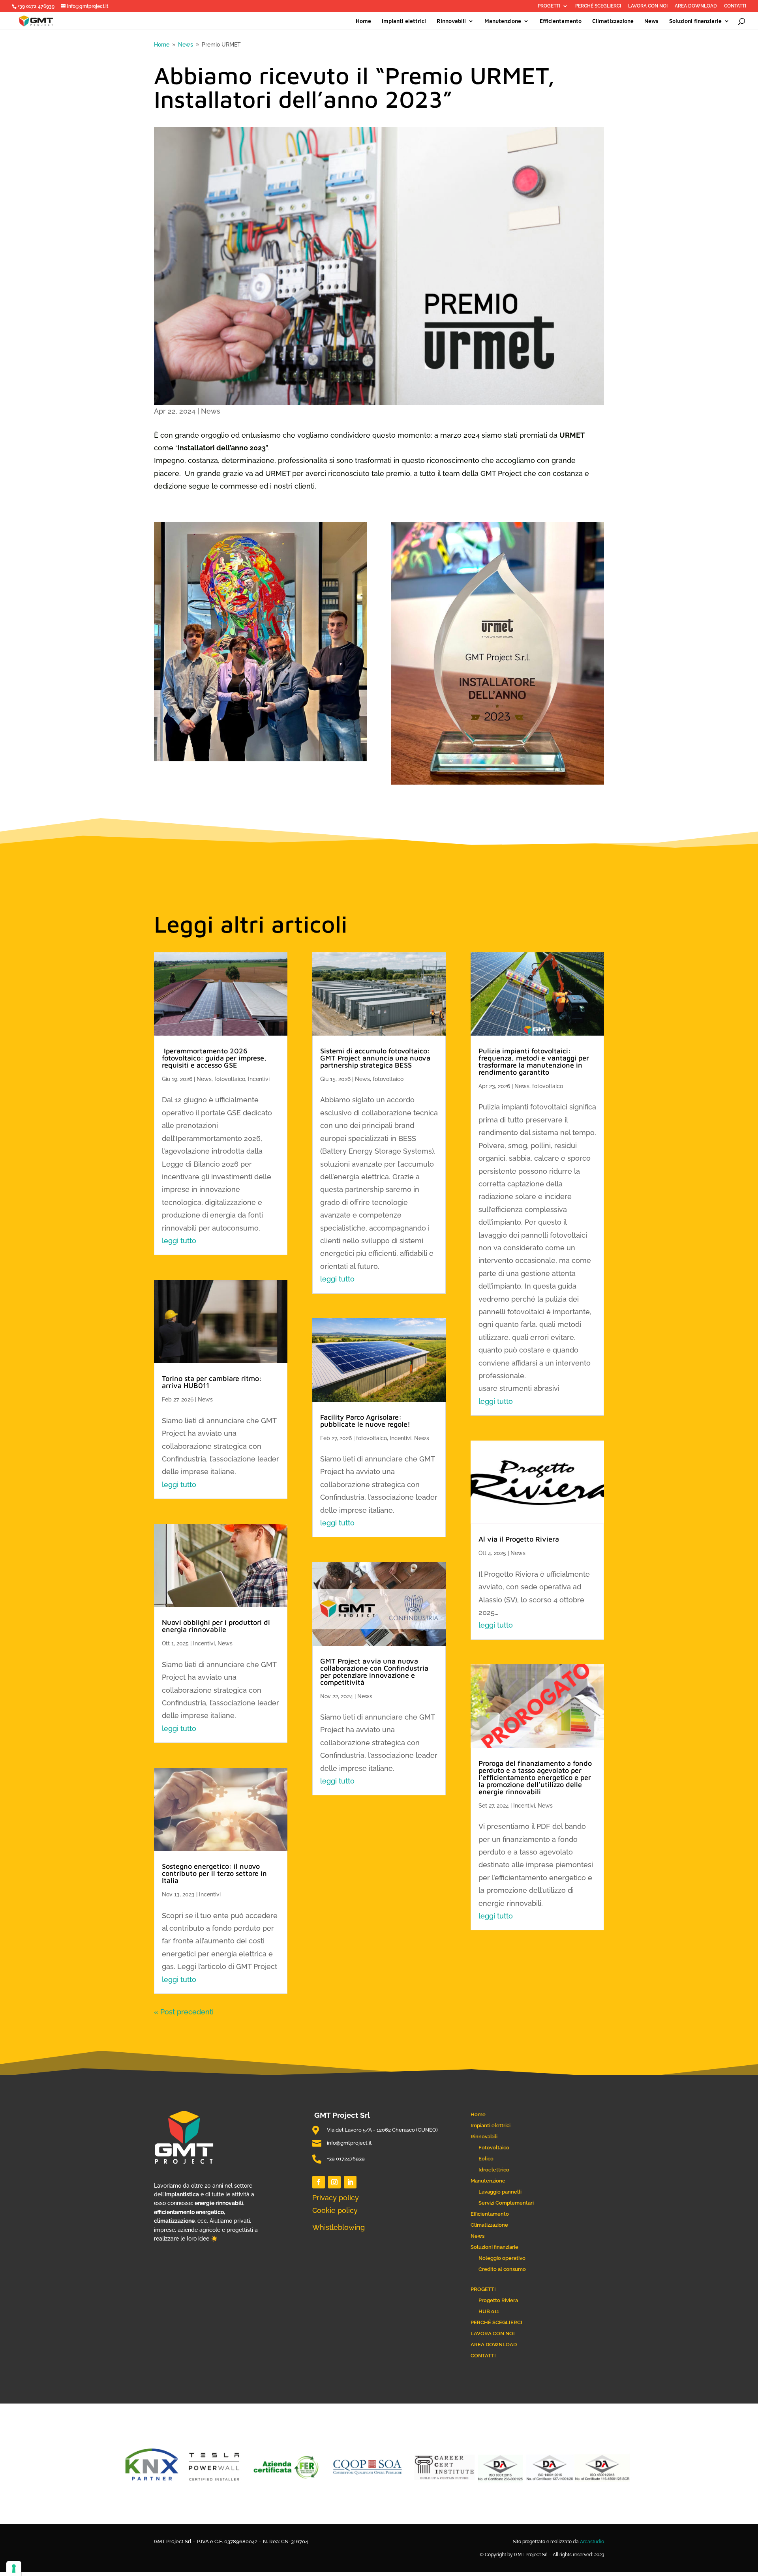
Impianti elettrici (404, 21)
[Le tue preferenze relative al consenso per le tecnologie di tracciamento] (14, 2569)
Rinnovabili (451, 21)
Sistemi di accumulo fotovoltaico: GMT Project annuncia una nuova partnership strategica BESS (375, 1058)
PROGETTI (549, 6)
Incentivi (259, 1079)
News (651, 21)
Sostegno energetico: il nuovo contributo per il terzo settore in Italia (214, 1873)
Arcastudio (592, 2542)
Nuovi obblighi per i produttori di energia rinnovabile (216, 1626)
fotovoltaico (230, 1079)
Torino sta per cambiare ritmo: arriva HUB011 (212, 1382)
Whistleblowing (339, 2227)
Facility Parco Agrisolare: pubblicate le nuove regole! (365, 1421)
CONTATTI (735, 6)
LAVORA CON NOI (648, 6)
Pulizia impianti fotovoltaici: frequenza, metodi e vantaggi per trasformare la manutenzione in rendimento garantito (534, 1061)
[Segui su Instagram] (334, 2182)
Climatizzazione (613, 21)
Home (363, 21)
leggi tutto (179, 1241)
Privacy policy (336, 2198)
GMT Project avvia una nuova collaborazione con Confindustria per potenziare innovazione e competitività (374, 1672)
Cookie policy (335, 2210)
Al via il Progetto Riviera (519, 1539)
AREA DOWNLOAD (696, 6)
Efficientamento (561, 21)
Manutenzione (503, 21)
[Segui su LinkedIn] (350, 2182)
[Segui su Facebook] (319, 2182)
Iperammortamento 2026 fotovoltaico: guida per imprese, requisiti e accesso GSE (214, 1058)
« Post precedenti (184, 2012)
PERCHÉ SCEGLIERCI (598, 6)
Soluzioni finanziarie (695, 21)
